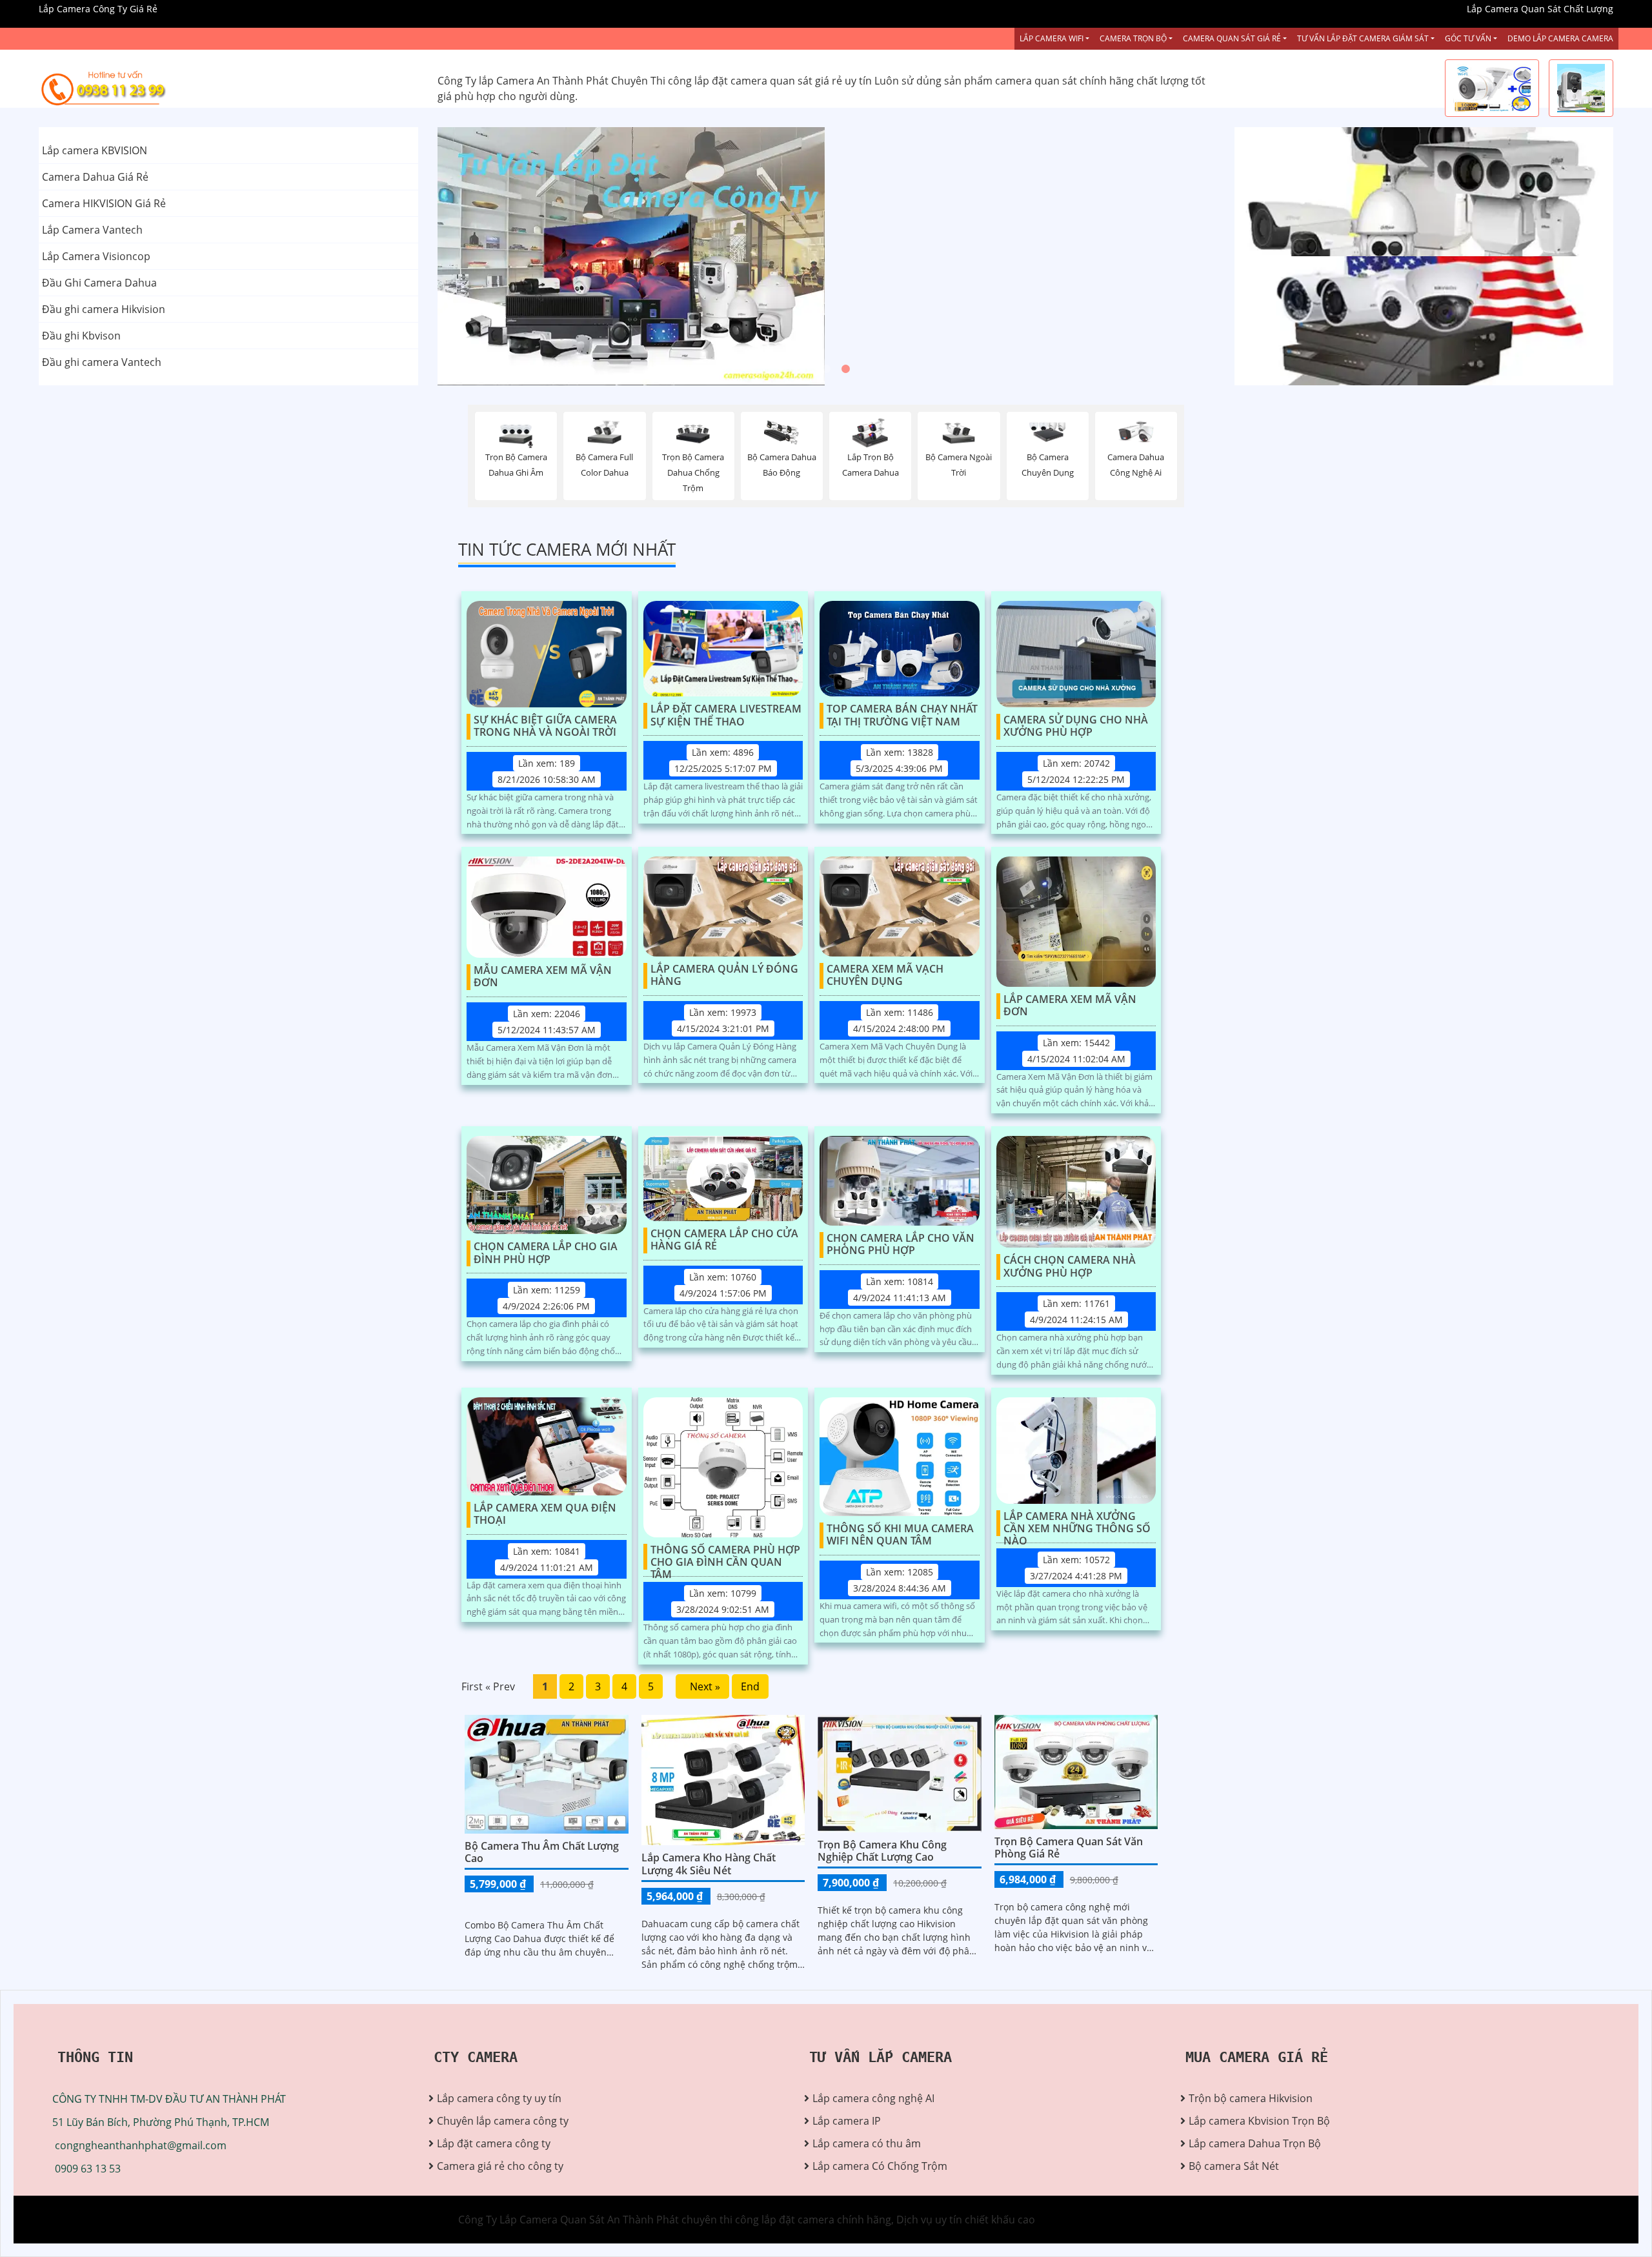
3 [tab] (845, 369)
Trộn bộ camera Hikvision (1251, 2098)
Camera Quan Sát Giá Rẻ (1232, 38)
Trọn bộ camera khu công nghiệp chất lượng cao (882, 1851)
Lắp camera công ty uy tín (499, 2098)
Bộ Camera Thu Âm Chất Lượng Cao (542, 1852)
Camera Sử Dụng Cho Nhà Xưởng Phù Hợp (1076, 726)
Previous (486, 256)
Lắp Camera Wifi (1052, 38)
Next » (702, 1686)
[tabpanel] (826, 256)
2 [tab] (826, 369)
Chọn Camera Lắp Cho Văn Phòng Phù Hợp (901, 1245)
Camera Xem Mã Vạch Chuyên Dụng (885, 976)
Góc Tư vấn (1468, 38)
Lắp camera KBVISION (95, 150)
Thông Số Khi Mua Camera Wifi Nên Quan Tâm (900, 1535)
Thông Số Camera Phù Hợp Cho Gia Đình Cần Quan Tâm (725, 1557)
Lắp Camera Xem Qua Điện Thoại (545, 1514)
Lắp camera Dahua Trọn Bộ (1255, 2143)
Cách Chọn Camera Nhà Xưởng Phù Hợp (1070, 1267)
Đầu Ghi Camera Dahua (99, 283)
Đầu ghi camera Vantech (102, 362)
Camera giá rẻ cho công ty (500, 2166)
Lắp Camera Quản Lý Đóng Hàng (724, 976)
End (750, 1686)
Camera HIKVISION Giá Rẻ (104, 203)
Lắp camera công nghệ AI (873, 2098)
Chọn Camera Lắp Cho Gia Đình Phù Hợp (546, 1253)
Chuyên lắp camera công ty (503, 2121)
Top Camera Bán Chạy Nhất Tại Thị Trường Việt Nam (902, 715)
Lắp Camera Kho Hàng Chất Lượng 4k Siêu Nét (709, 1864)
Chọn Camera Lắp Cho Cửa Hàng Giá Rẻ (724, 1240)
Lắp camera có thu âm (867, 2143)
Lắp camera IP (847, 2121)
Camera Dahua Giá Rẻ (95, 177)
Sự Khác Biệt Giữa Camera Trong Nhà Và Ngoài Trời (545, 726)
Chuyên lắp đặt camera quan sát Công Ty (1334, 192)
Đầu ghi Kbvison (81, 336)
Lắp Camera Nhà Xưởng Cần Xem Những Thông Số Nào (1077, 1523)
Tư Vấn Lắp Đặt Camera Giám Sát (1363, 38)
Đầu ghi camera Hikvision (104, 309)
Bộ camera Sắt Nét (1234, 2166)
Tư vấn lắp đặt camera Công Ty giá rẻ (1324, 321)
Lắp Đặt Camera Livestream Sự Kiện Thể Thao (726, 715)
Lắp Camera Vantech (92, 230)
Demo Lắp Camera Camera (1560, 38)
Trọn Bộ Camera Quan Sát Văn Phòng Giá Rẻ (1069, 1847)
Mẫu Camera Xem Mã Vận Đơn (543, 977)
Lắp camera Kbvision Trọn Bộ (1259, 2121)
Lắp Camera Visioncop (96, 256)
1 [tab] (807, 369)
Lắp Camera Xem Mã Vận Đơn (1070, 1006)
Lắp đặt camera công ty (494, 2143)
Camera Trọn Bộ (1133, 38)
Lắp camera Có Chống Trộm (880, 2166)
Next (1167, 256)
